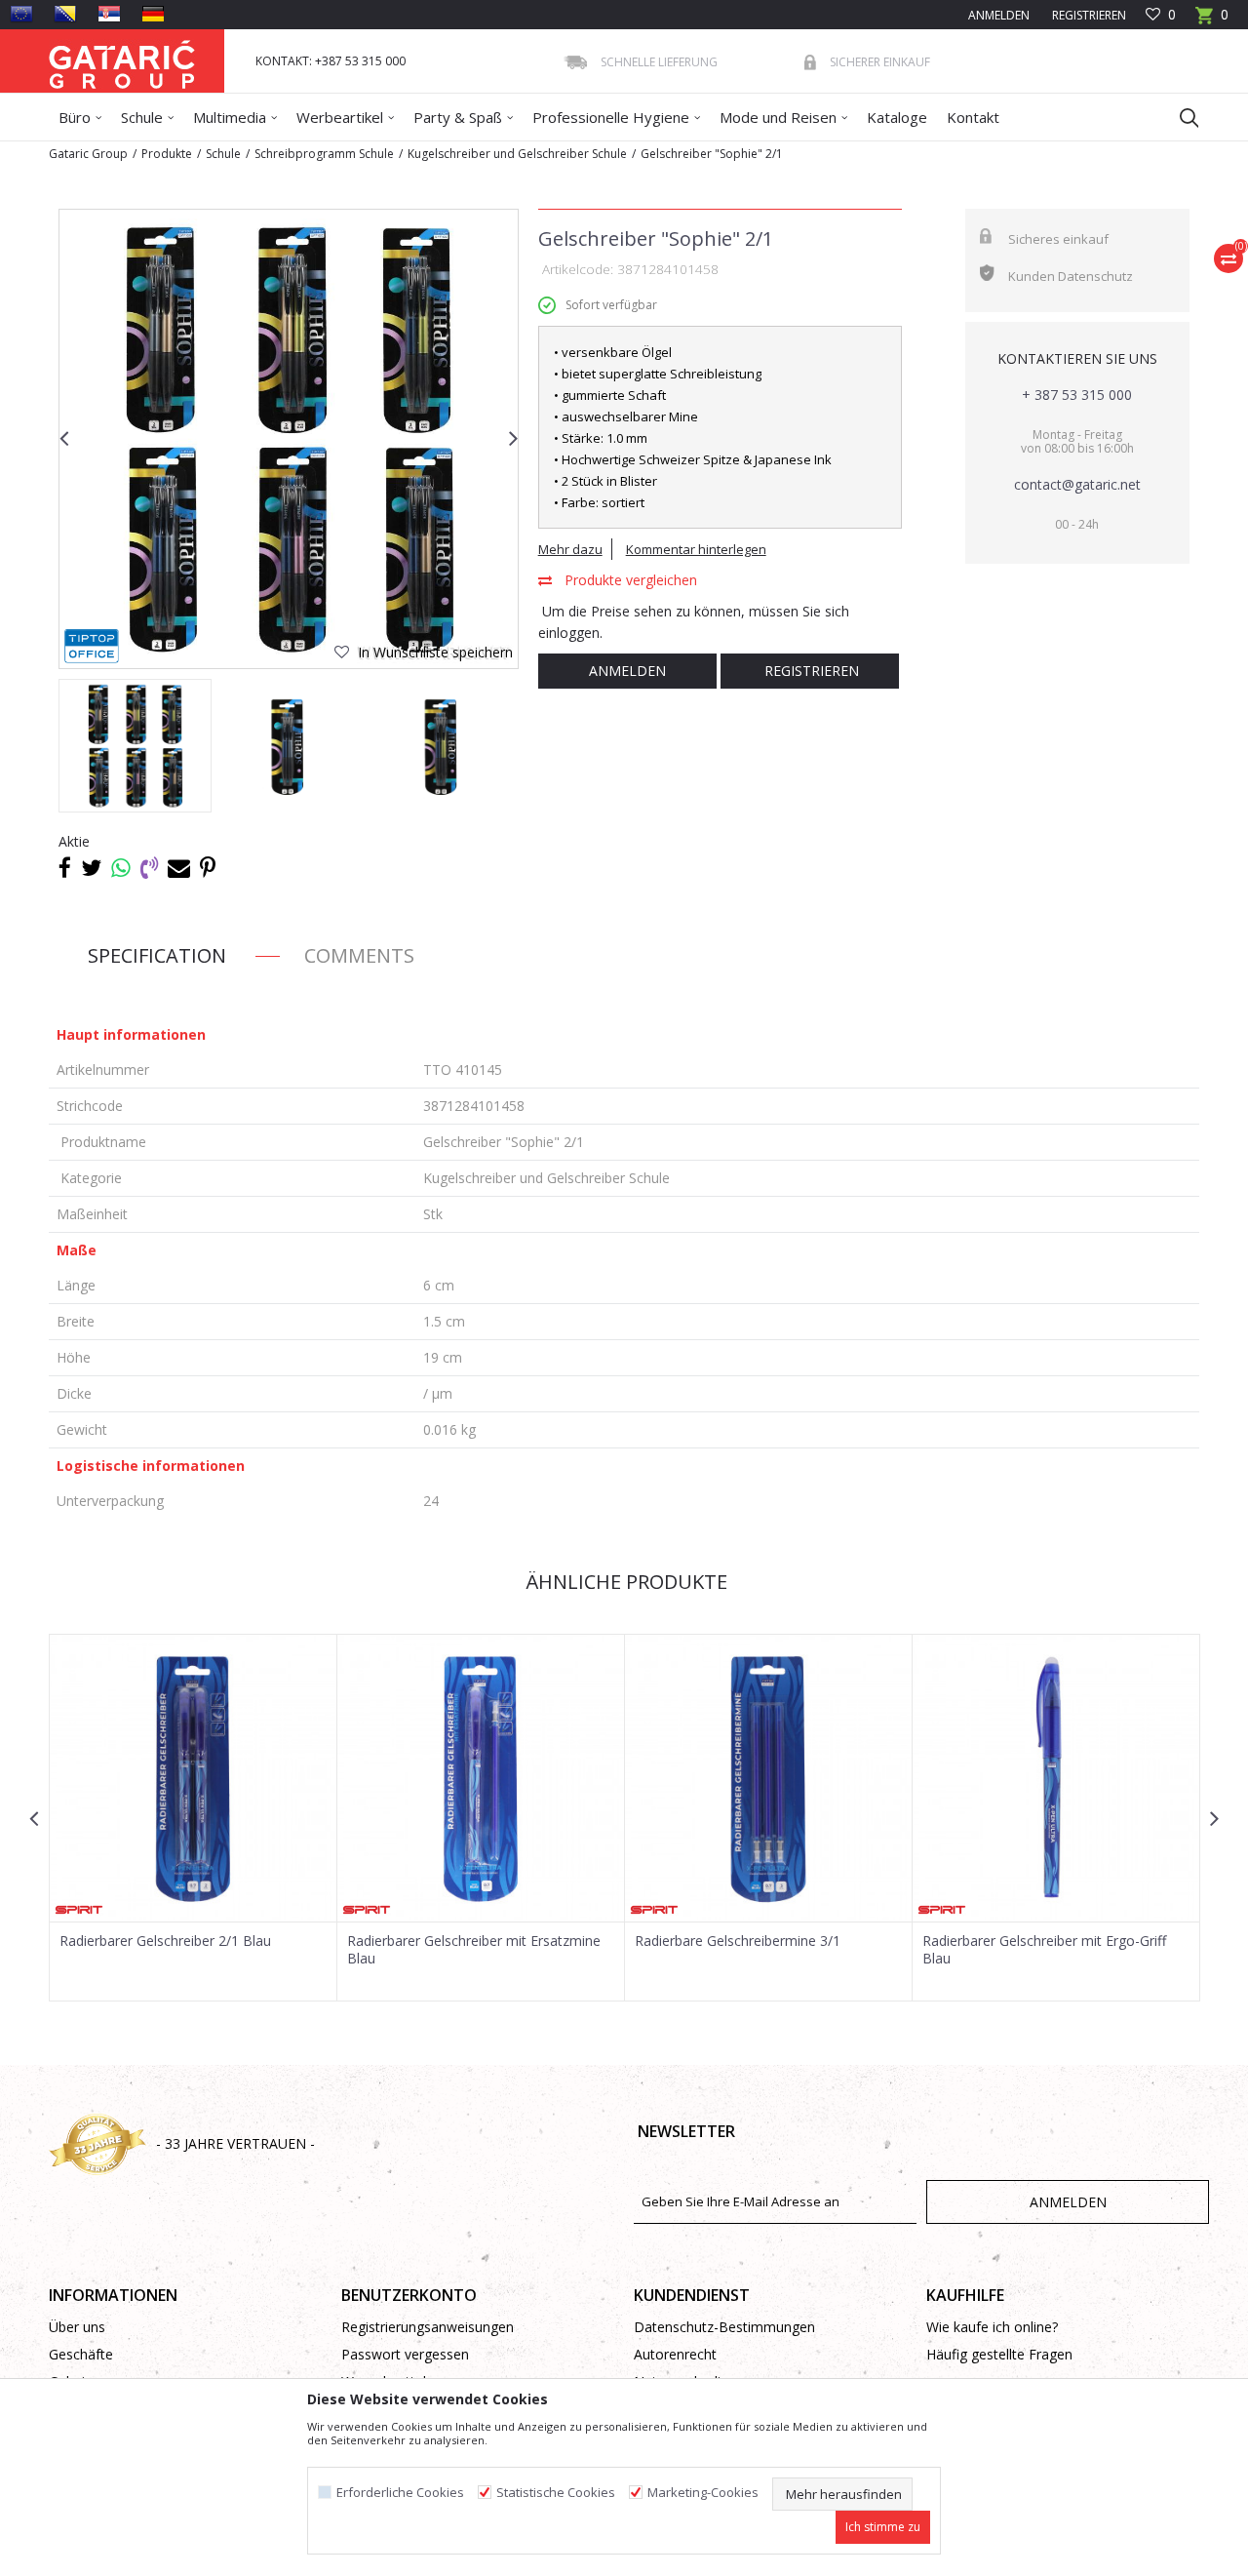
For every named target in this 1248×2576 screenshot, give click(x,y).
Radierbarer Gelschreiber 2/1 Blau (165, 1941)
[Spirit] (79, 1910)
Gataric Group (88, 154)
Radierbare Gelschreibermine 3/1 (738, 1941)
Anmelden (627, 671)
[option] (289, 439)
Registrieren (1088, 15)
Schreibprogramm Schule (324, 154)
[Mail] (179, 867)
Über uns (77, 2327)
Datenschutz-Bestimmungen (724, 2327)
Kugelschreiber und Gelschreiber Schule (517, 154)
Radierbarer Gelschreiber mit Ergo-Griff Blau (1044, 1950)
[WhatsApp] (121, 867)
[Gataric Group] (122, 61)
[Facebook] (65, 867)
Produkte (167, 154)
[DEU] (153, 14)
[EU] (21, 14)
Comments (359, 955)
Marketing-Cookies (703, 2493)
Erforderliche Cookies (400, 2493)
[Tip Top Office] (92, 646)
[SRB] (109, 14)
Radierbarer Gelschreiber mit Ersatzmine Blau (474, 1950)
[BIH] (65, 14)
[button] (1180, 117)
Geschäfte (81, 2354)
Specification (157, 955)
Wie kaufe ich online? (992, 2327)
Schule (223, 154)
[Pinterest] (208, 867)
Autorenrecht (675, 2354)
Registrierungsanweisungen (428, 2327)
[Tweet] (91, 867)
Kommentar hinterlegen (696, 549)
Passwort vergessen (405, 2354)
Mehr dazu (570, 549)
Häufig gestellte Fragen (999, 2354)
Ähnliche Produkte (624, 1582)
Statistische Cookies (556, 2493)
